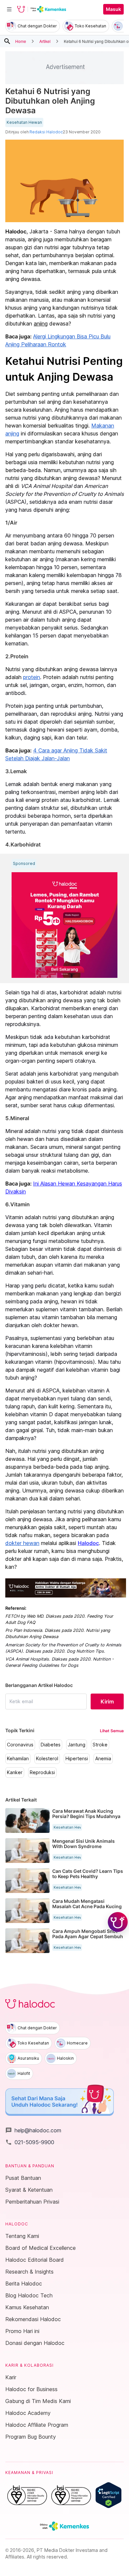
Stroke (100, 1745)
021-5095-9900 (30, 2142)
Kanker (15, 1772)
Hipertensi (77, 1759)
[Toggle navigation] (9, 9)
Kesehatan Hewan (24, 122)
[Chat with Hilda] (118, 1922)
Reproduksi (42, 1772)
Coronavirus (20, 1745)
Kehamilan (18, 1759)
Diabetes (51, 1745)
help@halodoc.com (33, 2130)
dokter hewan (22, 1543)
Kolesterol (47, 1759)
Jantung (77, 1745)
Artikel (45, 41)
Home (21, 41)
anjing (41, 324)
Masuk (113, 9)
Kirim (107, 1701)
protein (32, 677)
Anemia (103, 1759)
